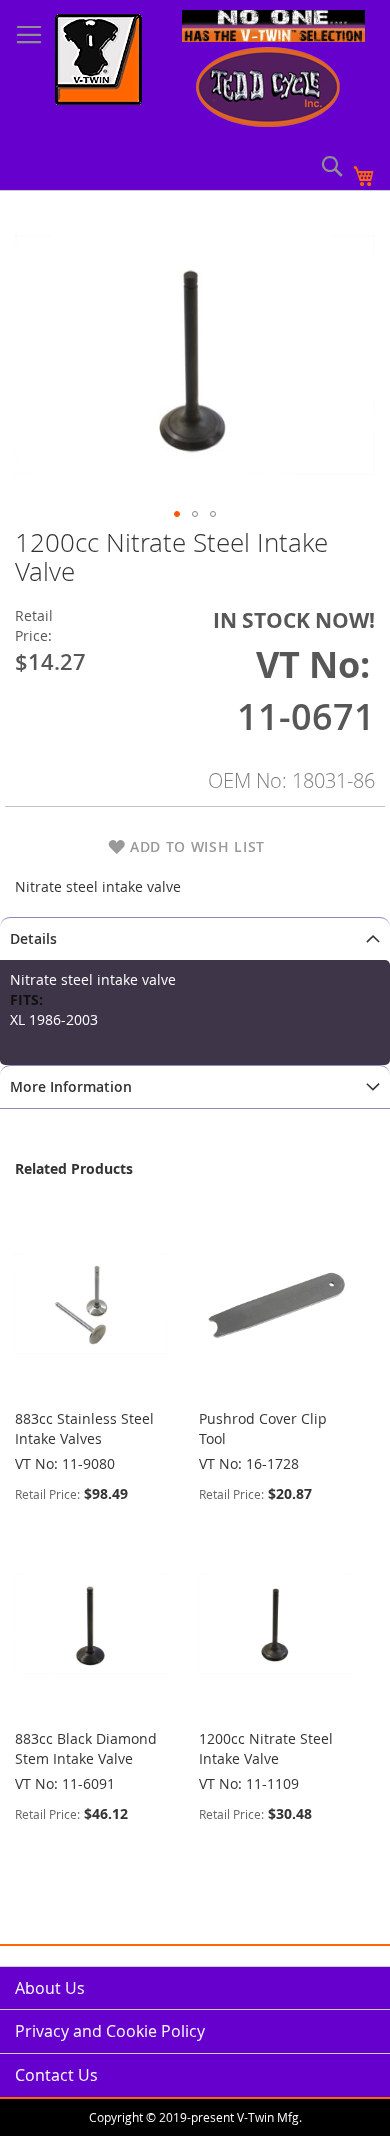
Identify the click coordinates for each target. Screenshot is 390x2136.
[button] (177, 514)
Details (33, 938)
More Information (71, 1086)
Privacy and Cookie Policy (110, 2031)
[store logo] (98, 62)
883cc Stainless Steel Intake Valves (84, 1428)
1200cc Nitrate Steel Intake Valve (266, 1748)
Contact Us (56, 2075)
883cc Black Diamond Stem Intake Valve (86, 1748)
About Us (50, 1988)
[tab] (195, 938)
